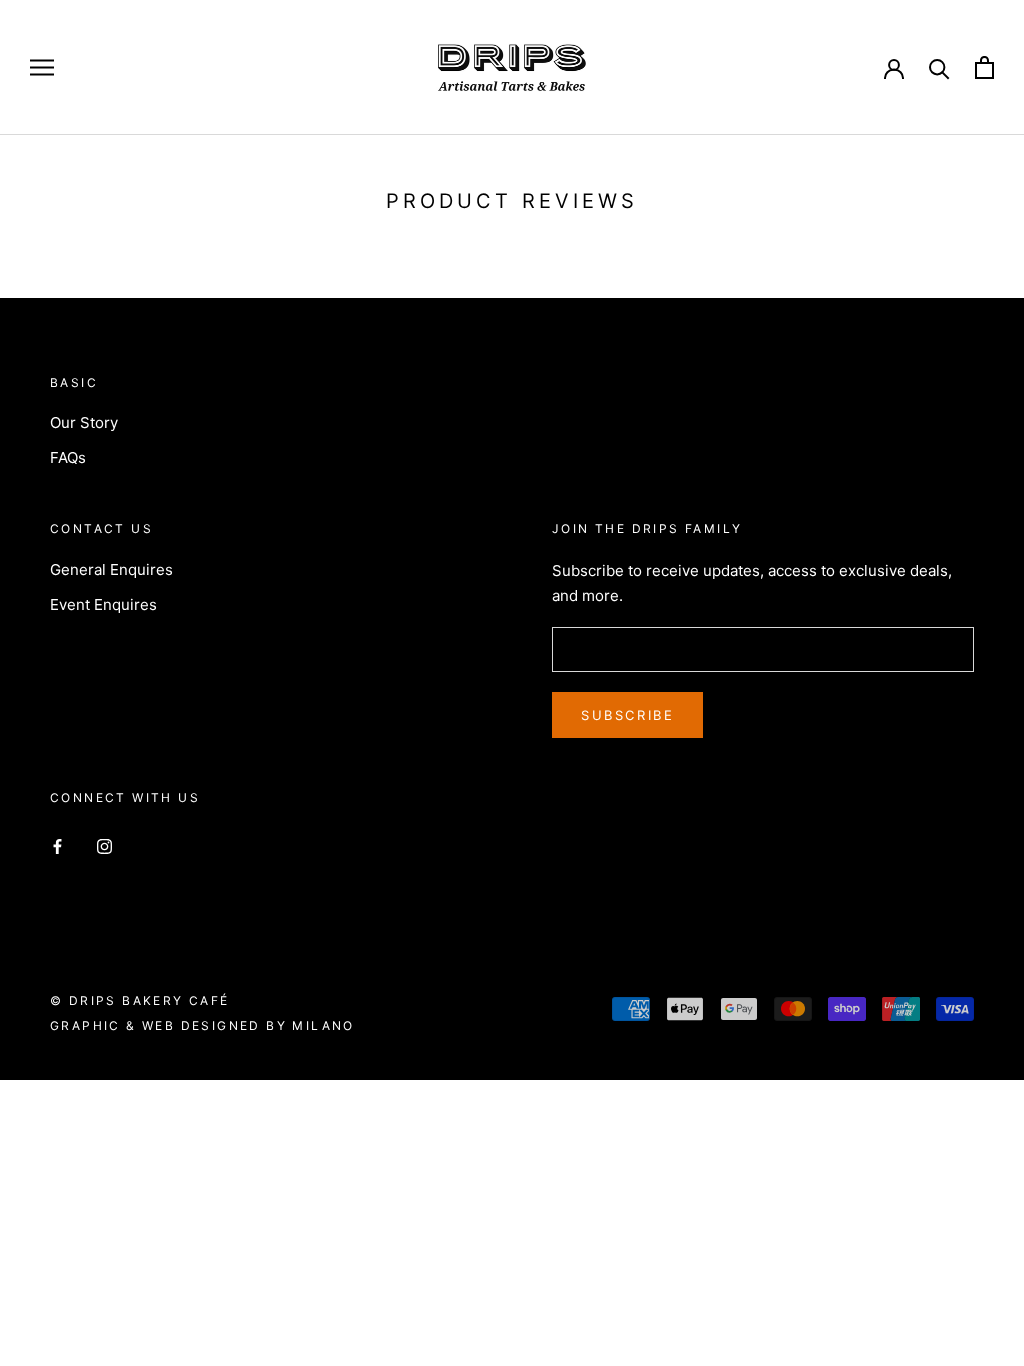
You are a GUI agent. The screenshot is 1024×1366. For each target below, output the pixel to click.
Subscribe (627, 715)
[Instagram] (104, 845)
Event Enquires (103, 604)
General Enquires (111, 569)
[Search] (939, 67)
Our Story (84, 422)
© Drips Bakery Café (140, 1000)
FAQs (68, 457)
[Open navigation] (42, 67)
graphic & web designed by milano (202, 1025)
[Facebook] (57, 845)
